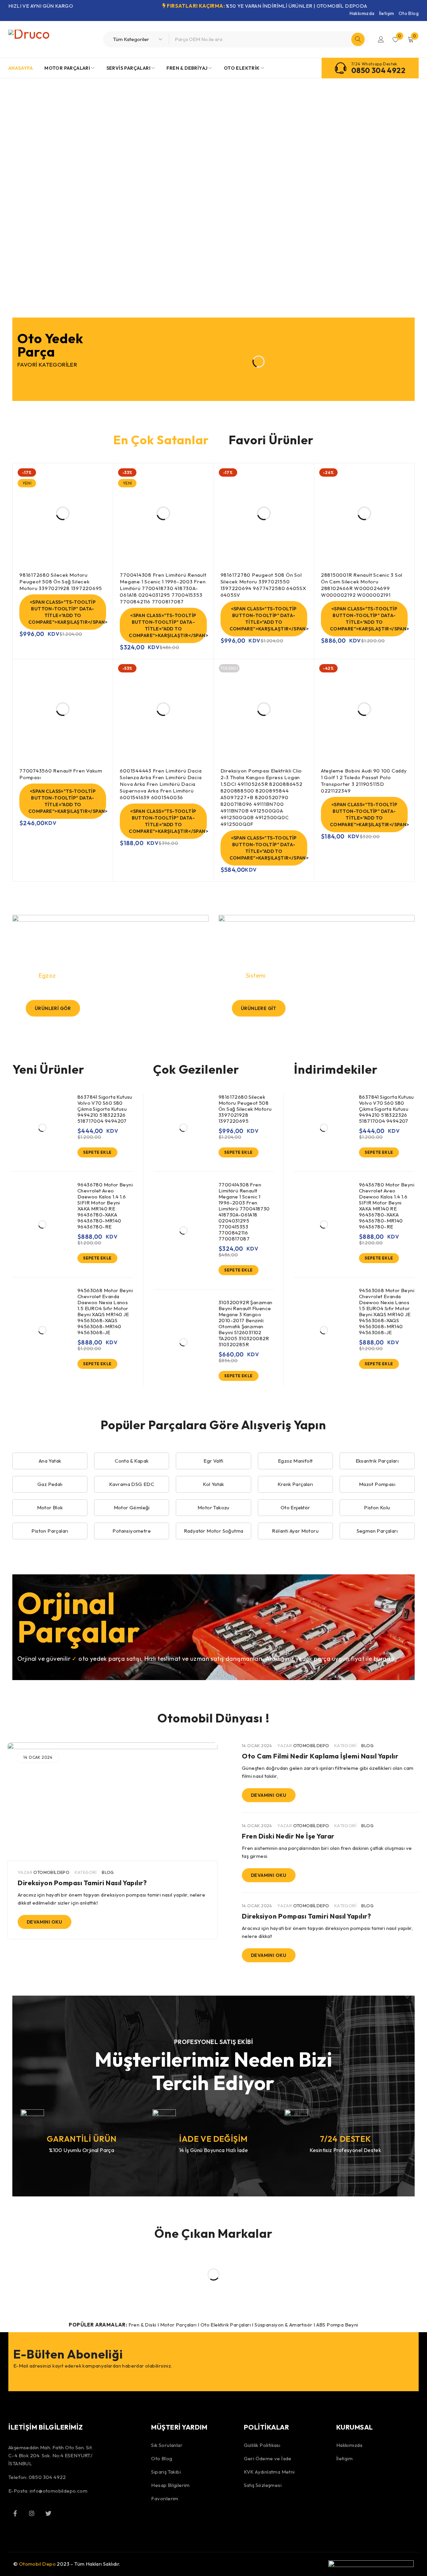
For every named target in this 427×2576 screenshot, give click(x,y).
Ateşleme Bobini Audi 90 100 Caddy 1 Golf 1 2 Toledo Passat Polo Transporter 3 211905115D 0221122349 (364, 781)
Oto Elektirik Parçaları (226, 2325)
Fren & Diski (142, 2325)
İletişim (387, 13)
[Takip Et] (48, 2513)
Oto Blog (409, 13)
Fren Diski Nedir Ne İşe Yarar (288, 1836)
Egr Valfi (213, 1461)
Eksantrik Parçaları (377, 1461)
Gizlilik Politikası (262, 2445)
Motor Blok (50, 1507)
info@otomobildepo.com (59, 2491)
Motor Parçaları (178, 2325)
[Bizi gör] (32, 2513)
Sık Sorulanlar (167, 2445)
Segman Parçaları (377, 1531)
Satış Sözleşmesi (263, 2485)
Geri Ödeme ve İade (268, 2458)
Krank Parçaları (295, 1484)
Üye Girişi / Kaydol (381, 39)
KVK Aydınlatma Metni (269, 2472)
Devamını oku (45, 1922)
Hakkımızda (362, 13)
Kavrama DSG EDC (132, 1484)
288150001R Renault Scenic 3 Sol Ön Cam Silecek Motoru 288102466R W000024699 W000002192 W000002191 (362, 585)
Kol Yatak (213, 1484)
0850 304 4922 (378, 70)
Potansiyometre (132, 1531)
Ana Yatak (50, 1461)
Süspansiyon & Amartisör (283, 2325)
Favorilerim (165, 2498)
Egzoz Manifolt (295, 1461)
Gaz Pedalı (50, 1484)
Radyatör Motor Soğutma (214, 1531)
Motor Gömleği (132, 1507)
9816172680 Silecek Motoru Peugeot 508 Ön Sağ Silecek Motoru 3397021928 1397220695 (61, 582)
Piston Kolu (377, 1507)
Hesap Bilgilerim (170, 2485)
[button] (97, 1152)
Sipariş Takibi (166, 2472)
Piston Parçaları (50, 1531)
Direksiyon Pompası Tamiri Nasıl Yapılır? (82, 1883)
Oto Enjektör (295, 1507)
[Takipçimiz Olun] (15, 2513)
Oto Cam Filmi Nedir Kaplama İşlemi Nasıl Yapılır (320, 1756)
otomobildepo (51, 1872)
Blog (108, 1872)
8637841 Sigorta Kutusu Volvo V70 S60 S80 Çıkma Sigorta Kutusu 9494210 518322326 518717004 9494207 (105, 1109)
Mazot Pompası (377, 1484)
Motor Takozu (213, 1507)
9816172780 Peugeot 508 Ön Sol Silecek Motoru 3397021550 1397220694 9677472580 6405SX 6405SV (263, 585)
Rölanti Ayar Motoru (295, 1531)
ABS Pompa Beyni (337, 2325)
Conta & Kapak (132, 1461)
